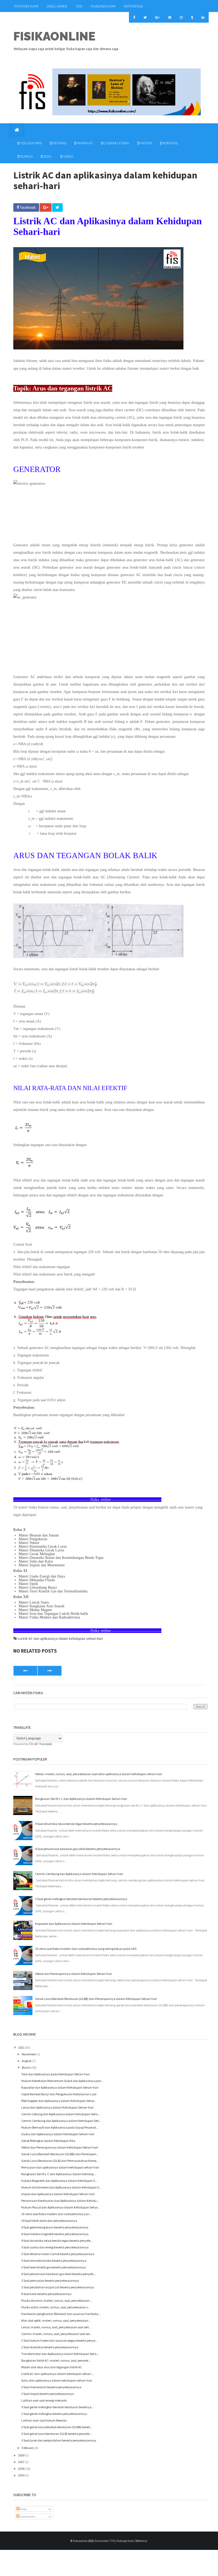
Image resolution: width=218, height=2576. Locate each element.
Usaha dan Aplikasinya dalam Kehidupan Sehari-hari (58, 2134)
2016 (22, 2469)
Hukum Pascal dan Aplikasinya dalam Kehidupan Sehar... (60, 2207)
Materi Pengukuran (33, 1539)
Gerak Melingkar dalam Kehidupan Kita (48, 2141)
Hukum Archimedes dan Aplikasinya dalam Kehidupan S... (61, 2187)
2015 (22, 2475)
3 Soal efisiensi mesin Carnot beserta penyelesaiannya (58, 2254)
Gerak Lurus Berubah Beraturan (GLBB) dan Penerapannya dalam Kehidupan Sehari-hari (96, 1999)
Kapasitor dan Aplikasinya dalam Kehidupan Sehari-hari (74, 1924)
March (26, 2067)
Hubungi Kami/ (126, 2541)
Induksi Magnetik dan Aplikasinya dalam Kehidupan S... (59, 2181)
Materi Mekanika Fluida (37, 1580)
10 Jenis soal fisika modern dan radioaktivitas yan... (56, 2214)
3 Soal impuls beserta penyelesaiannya (48, 2394)
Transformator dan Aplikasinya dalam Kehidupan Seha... (60, 2354)
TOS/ (113, 2541)
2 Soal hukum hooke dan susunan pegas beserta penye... (59, 2340)
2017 (22, 2462)
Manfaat (85, 143)
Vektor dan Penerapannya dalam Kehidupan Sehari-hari (74, 1974)
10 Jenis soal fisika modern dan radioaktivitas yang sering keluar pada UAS (86, 1949)
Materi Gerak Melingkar (37, 1554)
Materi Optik (28, 1584)
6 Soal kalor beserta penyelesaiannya (46, 2294)
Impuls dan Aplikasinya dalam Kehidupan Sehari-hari (58, 2194)
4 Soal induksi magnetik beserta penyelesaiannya (55, 2234)
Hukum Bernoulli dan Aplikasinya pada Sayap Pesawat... (60, 2127)
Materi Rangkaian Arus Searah (41, 1606)
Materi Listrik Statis (34, 1602)
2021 (22, 2047)
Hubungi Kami (103, 6)
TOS (79, 6)
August (27, 2061)
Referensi (133, 6)
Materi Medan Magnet (35, 1610)
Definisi (59, 143)
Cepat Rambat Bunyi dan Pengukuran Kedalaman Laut (59, 2094)
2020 (22, 2455)
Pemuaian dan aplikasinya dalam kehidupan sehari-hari (60, 2167)
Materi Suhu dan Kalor (36, 1561)
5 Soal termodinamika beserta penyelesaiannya (54, 2261)
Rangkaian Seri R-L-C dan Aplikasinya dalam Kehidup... (59, 2174)
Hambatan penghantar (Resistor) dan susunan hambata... (61, 2314)
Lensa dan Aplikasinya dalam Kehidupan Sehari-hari (57, 2107)
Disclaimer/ (102, 2541)
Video (68, 156)
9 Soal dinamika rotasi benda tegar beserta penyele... (57, 2241)
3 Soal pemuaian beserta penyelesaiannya (50, 2281)
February (28, 2448)
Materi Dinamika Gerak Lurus (41, 1550)
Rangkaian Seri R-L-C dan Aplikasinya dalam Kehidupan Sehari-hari (81, 1799)
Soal (47, 156)
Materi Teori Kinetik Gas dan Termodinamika (53, 1591)
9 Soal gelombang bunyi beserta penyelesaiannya (55, 2227)
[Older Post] (50, 1671)
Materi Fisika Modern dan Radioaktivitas (49, 1617)
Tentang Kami (26, 6)
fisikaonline (54, 36)
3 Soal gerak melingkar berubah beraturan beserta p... (57, 2407)
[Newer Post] (25, 1671)
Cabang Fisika (116, 143)
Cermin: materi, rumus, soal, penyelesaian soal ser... (56, 2334)
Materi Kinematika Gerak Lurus (43, 1546)
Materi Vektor (29, 1543)
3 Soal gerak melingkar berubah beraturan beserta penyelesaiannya (81, 1899)
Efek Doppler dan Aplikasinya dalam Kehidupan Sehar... (59, 2101)
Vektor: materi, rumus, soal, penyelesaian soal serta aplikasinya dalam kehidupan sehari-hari (99, 1774)
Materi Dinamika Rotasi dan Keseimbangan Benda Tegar (61, 1558)
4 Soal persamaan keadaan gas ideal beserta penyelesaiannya (78, 1849)
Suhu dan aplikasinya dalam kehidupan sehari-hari (57, 2380)
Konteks (170, 143)
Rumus (26, 156)
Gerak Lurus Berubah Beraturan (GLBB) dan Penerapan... (60, 2154)
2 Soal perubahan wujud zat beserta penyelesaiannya (58, 2287)
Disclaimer (57, 6)
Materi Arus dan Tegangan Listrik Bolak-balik (53, 1614)
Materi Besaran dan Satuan (39, 1535)
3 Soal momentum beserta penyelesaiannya (51, 2387)
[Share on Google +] (46, 207)
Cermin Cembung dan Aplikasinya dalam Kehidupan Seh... (61, 2121)
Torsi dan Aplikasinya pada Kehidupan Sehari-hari (55, 2074)
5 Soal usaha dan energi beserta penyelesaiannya (55, 2247)
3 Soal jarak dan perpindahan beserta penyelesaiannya (59, 2440)
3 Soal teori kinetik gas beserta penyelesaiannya (54, 2267)
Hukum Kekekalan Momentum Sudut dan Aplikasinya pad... (62, 2081)
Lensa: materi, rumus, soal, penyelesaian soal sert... (56, 2327)
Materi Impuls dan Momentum (42, 1565)
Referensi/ (141, 2541)
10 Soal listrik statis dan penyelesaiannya (49, 2221)
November (29, 2054)
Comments (27, 2516)
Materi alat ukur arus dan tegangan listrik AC (52, 2367)
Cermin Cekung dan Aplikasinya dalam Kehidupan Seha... (61, 2114)
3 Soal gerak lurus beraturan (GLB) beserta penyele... (56, 2434)
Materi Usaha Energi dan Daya (42, 1576)
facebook (27, 207)
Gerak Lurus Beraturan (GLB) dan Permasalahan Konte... (60, 2161)
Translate (46, 1744)
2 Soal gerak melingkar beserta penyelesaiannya (54, 2414)
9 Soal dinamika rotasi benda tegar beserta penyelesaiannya (76, 1824)
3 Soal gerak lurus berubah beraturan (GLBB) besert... (57, 2427)
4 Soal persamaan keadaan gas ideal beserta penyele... (58, 2274)
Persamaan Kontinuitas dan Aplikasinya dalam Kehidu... (60, 2201)
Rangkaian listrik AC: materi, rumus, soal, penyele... (56, 2360)
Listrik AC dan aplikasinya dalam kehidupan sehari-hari (60, 1638)
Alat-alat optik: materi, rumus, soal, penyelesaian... (56, 2320)
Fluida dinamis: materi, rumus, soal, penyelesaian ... (57, 2300)
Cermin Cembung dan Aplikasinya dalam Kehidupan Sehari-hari (79, 1874)
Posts (23, 2509)
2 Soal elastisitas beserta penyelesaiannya (50, 2347)
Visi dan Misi (30, 143)
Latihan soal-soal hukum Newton (44, 2420)
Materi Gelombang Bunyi (38, 1587)
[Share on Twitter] (57, 207)
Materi (146, 143)
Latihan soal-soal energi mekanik (44, 2400)
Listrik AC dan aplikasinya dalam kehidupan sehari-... (58, 2374)
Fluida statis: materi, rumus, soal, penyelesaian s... (56, 2307)
